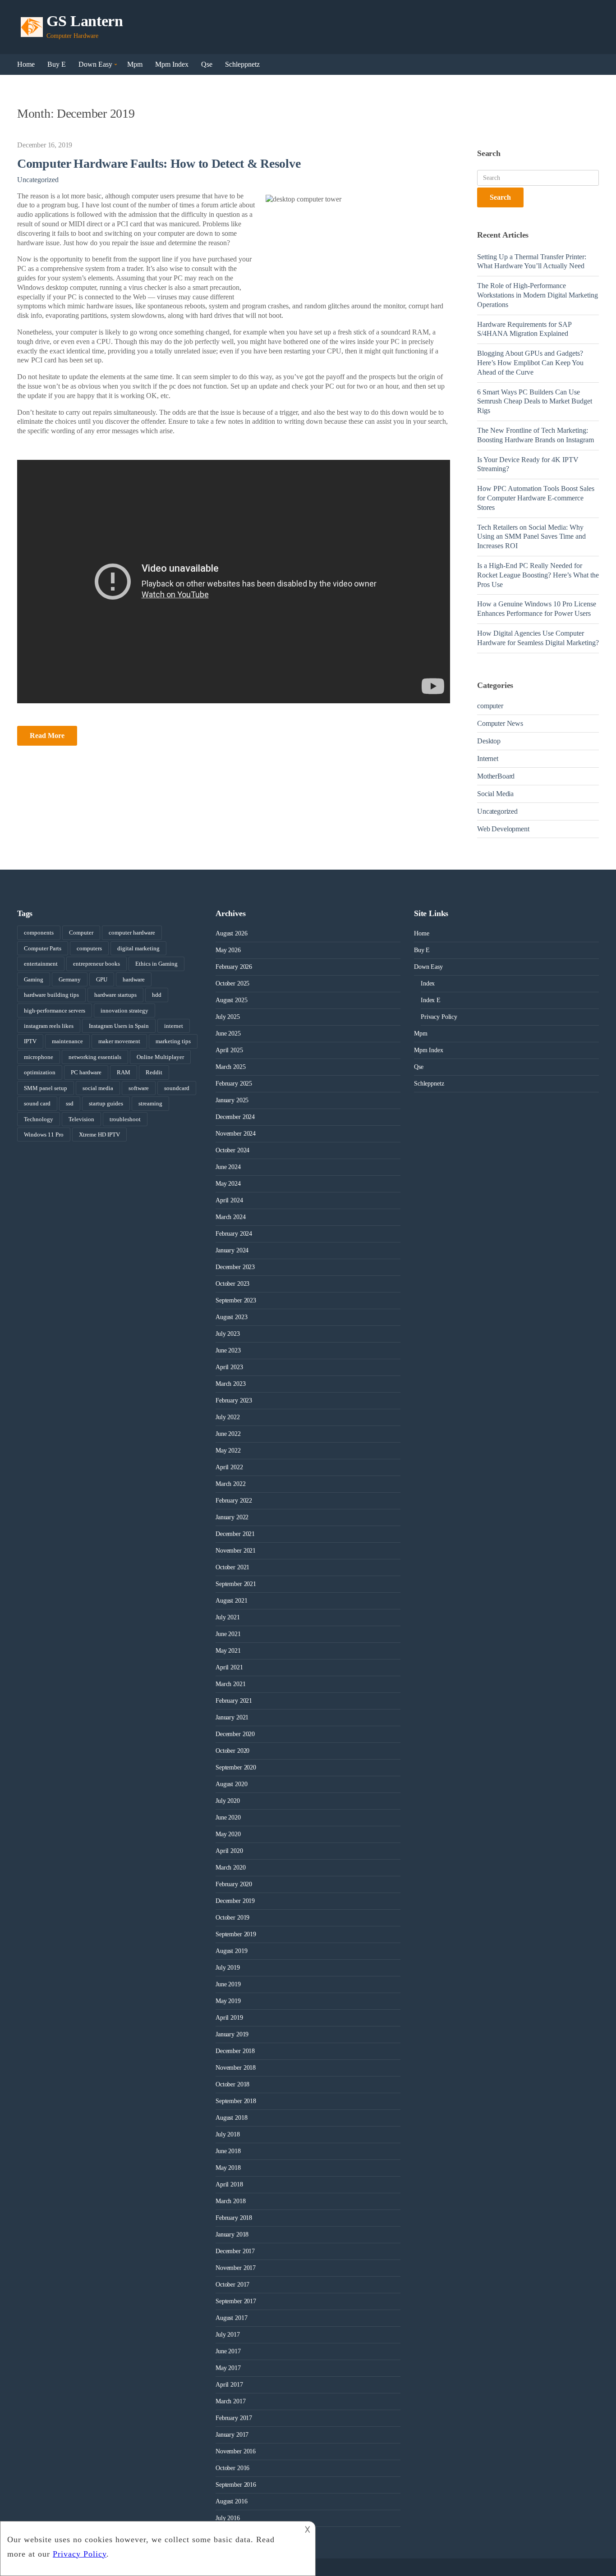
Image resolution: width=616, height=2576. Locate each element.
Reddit (154, 1072)
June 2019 (228, 1984)
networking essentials (95, 1057)
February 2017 (234, 2418)
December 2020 (235, 1734)
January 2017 (232, 2435)
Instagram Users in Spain (119, 1026)
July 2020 (228, 1801)
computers (89, 948)
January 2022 (232, 1517)
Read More (47, 736)
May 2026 (228, 950)
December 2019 (235, 1901)
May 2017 (228, 2368)
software (139, 1088)
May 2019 (228, 2001)
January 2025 (232, 1100)
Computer (81, 933)
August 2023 (231, 1317)
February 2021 (234, 1701)
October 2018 (232, 2084)
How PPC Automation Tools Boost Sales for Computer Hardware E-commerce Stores (536, 498)
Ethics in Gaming (156, 964)
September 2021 (236, 1584)
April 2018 (229, 2184)
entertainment (41, 964)
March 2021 (231, 1684)
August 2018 (231, 2118)
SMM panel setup (46, 1088)
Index (428, 983)
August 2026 (231, 933)
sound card (37, 1103)
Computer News (500, 723)
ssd (70, 1103)
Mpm (135, 64)
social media (98, 1088)
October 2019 (232, 1918)
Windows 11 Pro (44, 1134)
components (39, 933)
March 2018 (231, 2201)
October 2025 (232, 983)
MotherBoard (496, 776)
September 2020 (236, 1767)
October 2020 (232, 1751)
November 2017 (236, 2268)
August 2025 (231, 1000)
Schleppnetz (242, 64)
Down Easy (95, 64)
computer (490, 706)
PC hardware (86, 1072)
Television (81, 1119)
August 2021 (231, 1601)
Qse (207, 64)
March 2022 (231, 1484)
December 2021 (235, 1534)
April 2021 (229, 1667)
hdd (157, 995)
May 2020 (228, 1834)
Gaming (34, 979)
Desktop (489, 741)
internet (174, 1026)
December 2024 (235, 1117)
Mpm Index (172, 64)
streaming (150, 1103)
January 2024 (232, 1250)
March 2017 (231, 2401)
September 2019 (236, 1934)
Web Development (503, 829)
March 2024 (231, 1217)
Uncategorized (38, 180)
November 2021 (236, 1551)
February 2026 (234, 967)
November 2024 (236, 1134)
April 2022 (229, 1467)
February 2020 (234, 1884)
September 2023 (236, 1300)
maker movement (119, 1041)
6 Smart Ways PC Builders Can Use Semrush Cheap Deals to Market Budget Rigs (535, 401)
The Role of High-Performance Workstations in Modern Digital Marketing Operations (538, 295)
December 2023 (235, 1267)
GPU (102, 979)
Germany (70, 979)
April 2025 (229, 1050)
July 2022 (228, 1417)
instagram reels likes (49, 1026)
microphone (39, 1057)
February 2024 (234, 1234)
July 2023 (228, 1334)
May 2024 (228, 1184)
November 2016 (236, 2451)
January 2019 (232, 2034)
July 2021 (228, 1617)
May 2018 (228, 2168)
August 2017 (231, 2318)
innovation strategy (124, 1011)
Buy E (57, 64)
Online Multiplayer (160, 1057)
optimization (40, 1072)
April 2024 (229, 1200)
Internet (488, 759)
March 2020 (231, 1868)
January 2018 (232, 2235)
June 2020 (228, 1817)
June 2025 (228, 1034)
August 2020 (231, 1784)
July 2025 (228, 1017)
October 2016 (232, 2468)
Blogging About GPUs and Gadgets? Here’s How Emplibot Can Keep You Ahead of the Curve (530, 363)
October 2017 (232, 2285)
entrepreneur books (97, 964)
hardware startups (115, 995)
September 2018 (236, 2101)
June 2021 (228, 1634)
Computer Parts (43, 948)
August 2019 (231, 1951)
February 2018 (234, 2218)
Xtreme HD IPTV (99, 1134)
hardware (134, 979)
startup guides (106, 1103)
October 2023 (232, 1284)
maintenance (67, 1041)
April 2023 (229, 1367)
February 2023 (234, 1400)
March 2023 (231, 1384)
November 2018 (236, 2068)
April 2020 (229, 1851)
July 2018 (228, 2134)
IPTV (30, 1041)
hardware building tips (51, 995)
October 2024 (232, 1150)
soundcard (177, 1088)
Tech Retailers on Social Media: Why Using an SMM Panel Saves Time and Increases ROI (531, 537)
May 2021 (228, 1651)
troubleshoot (125, 1119)
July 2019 (228, 1968)
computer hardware (132, 933)
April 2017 (229, 2385)
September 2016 (236, 2485)
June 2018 (228, 2151)
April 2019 (229, 2018)
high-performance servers (55, 1011)
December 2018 (235, 2051)
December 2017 (235, 2251)
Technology (39, 1119)
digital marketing (138, 948)
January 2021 (232, 1717)
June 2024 (228, 1167)
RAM (124, 1072)
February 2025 (234, 1084)
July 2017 (228, 2335)
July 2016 (228, 2518)
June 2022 (228, 1434)
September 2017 (236, 2301)
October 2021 (232, 1567)
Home (26, 64)
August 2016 (231, 2501)
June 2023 (228, 1350)
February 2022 (234, 1501)
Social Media (495, 794)
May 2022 (228, 1451)
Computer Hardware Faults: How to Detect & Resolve (159, 163)
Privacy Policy (439, 1017)
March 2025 (231, 1067)
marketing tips (173, 1041)
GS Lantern (85, 21)
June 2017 (228, 2351)
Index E (431, 1000)
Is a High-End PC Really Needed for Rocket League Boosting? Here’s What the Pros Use (538, 575)
